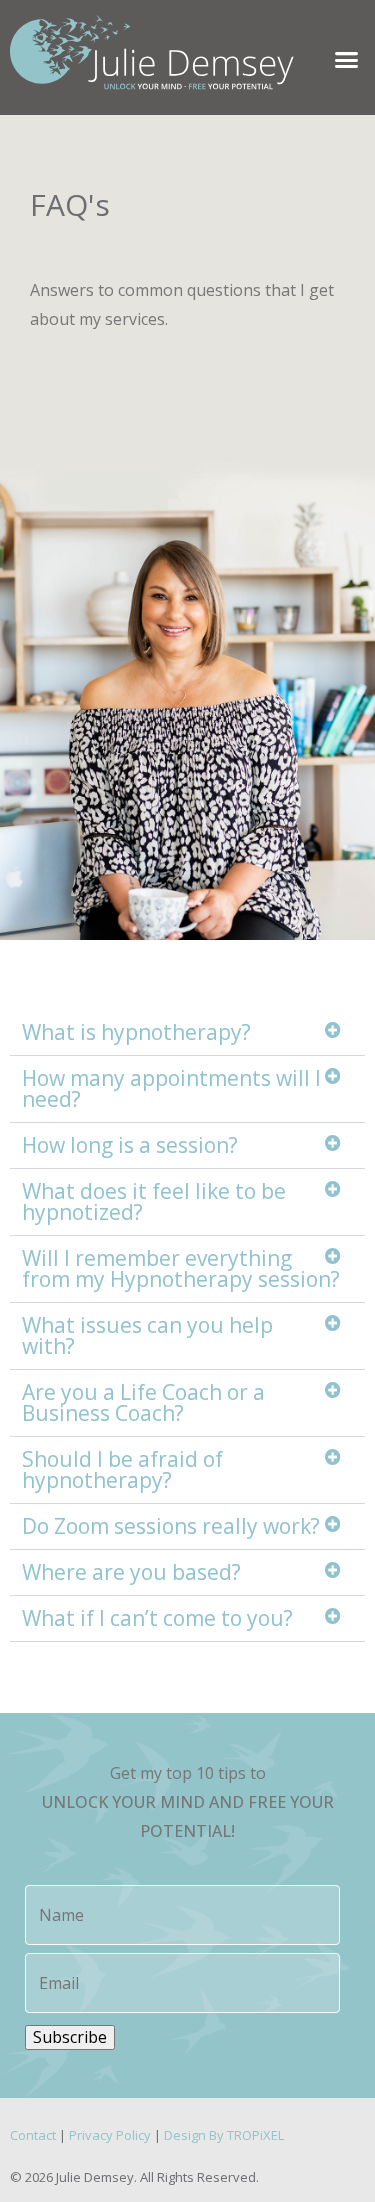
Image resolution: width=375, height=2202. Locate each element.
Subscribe (70, 2037)
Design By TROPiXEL (224, 2135)
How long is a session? (130, 1145)
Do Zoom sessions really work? (171, 1526)
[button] (347, 60)
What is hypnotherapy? (136, 1032)
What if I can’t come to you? (157, 1618)
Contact (33, 2135)
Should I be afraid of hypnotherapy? (122, 1469)
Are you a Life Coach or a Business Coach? (143, 1402)
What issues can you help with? (147, 1335)
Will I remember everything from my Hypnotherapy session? (181, 1268)
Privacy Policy (110, 2135)
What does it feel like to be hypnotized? (154, 1201)
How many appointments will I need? (171, 1088)
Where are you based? (131, 1572)
